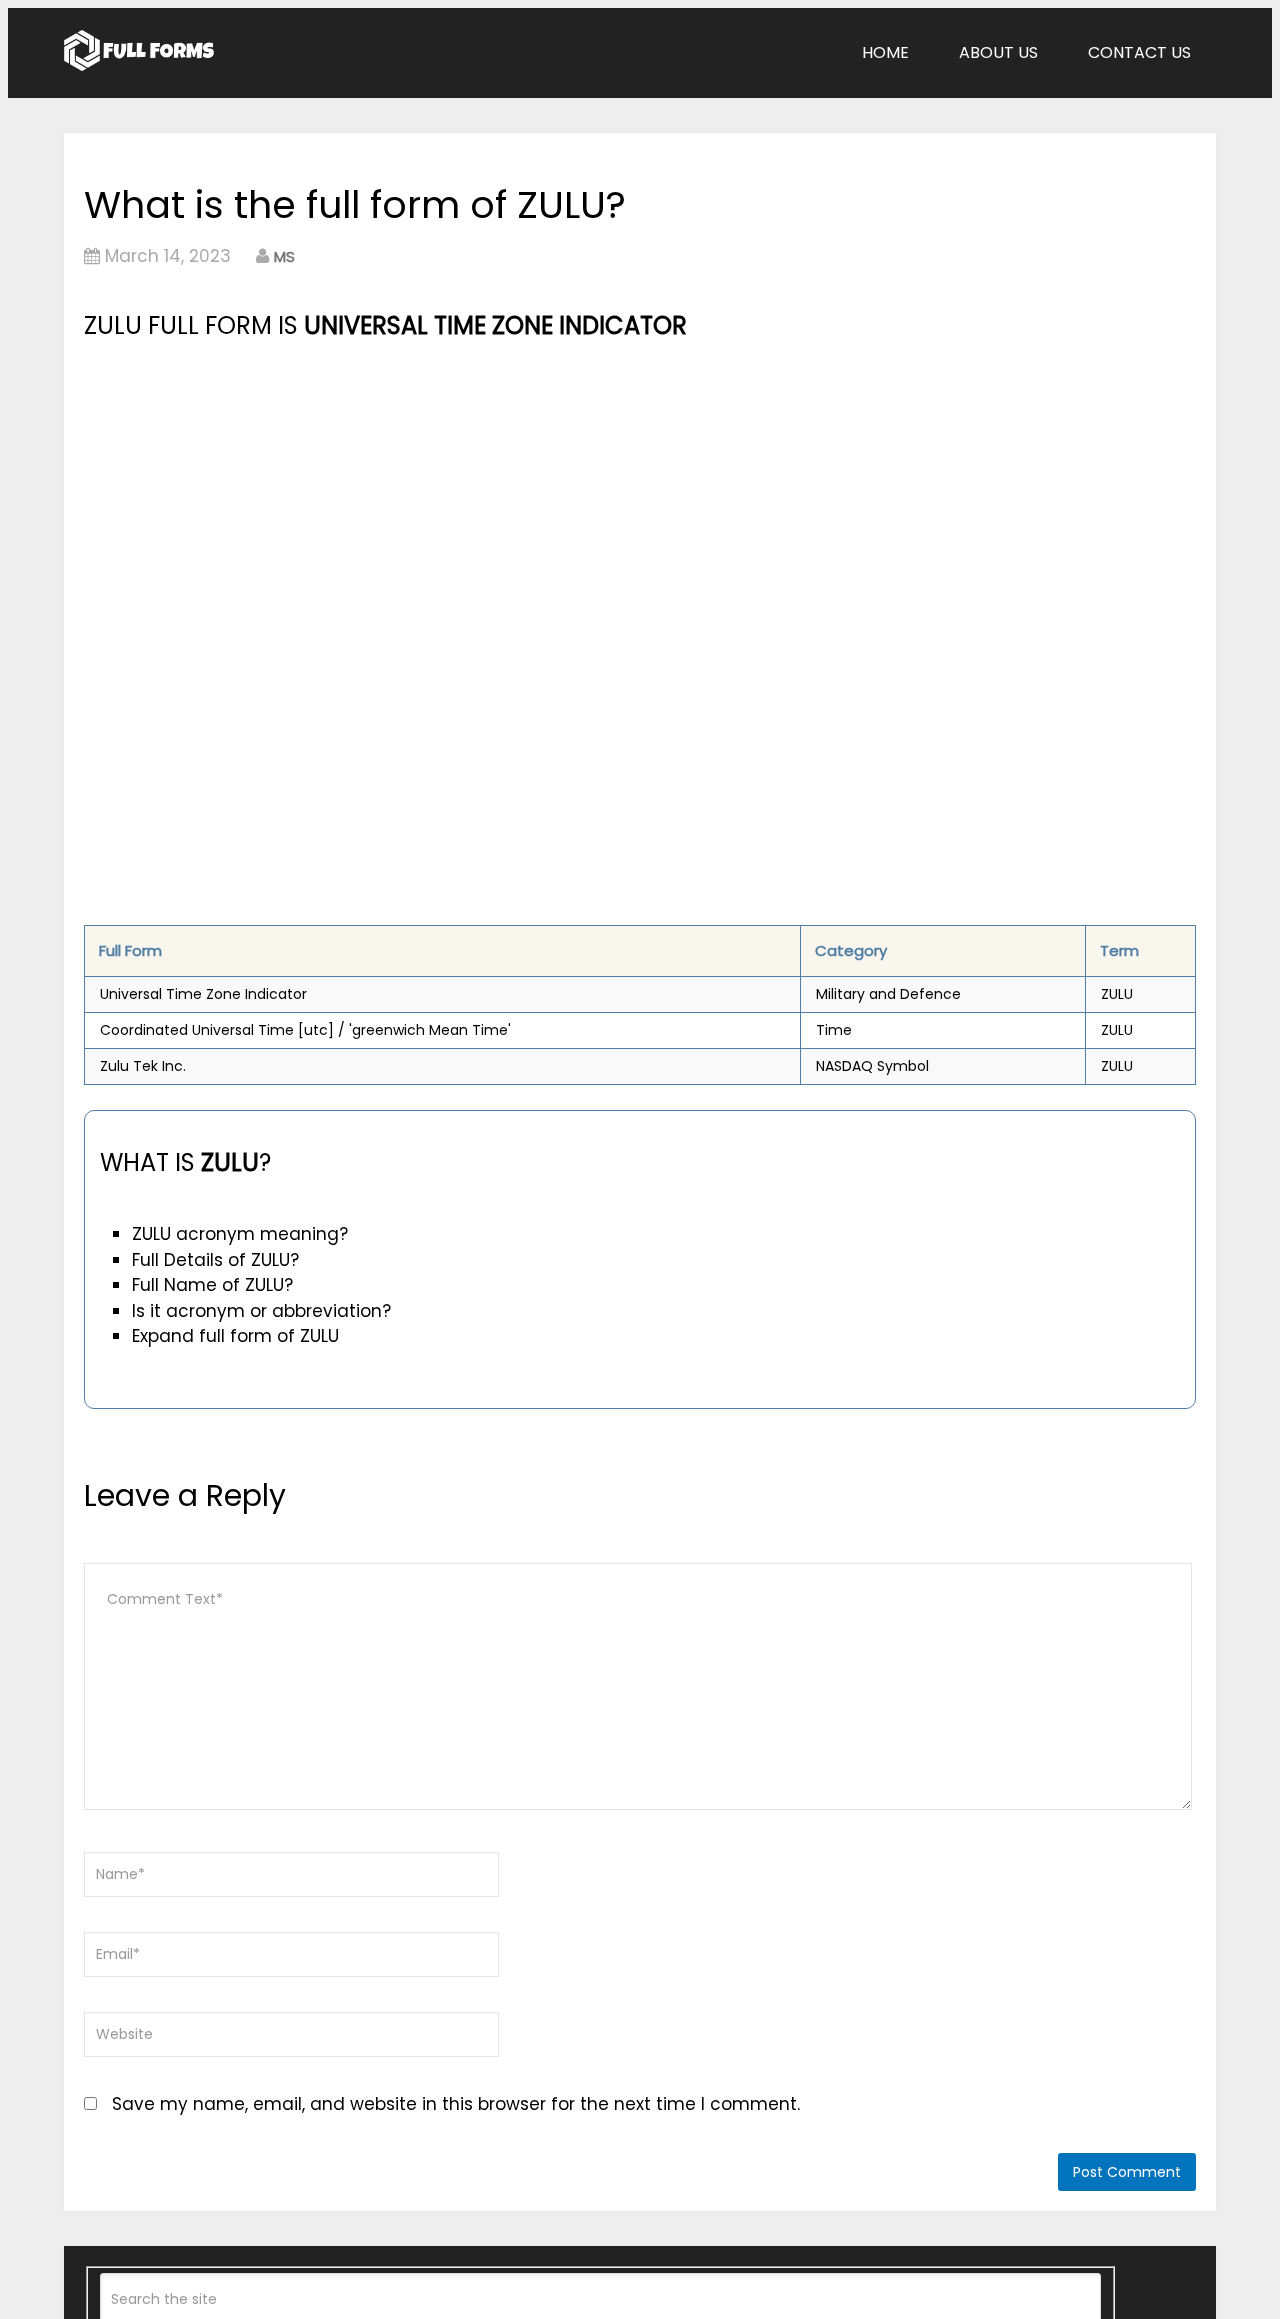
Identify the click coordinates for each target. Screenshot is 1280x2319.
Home (885, 52)
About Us (998, 52)
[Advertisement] (467, 495)
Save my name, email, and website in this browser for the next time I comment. (456, 2104)
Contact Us (1139, 52)
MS (284, 256)
